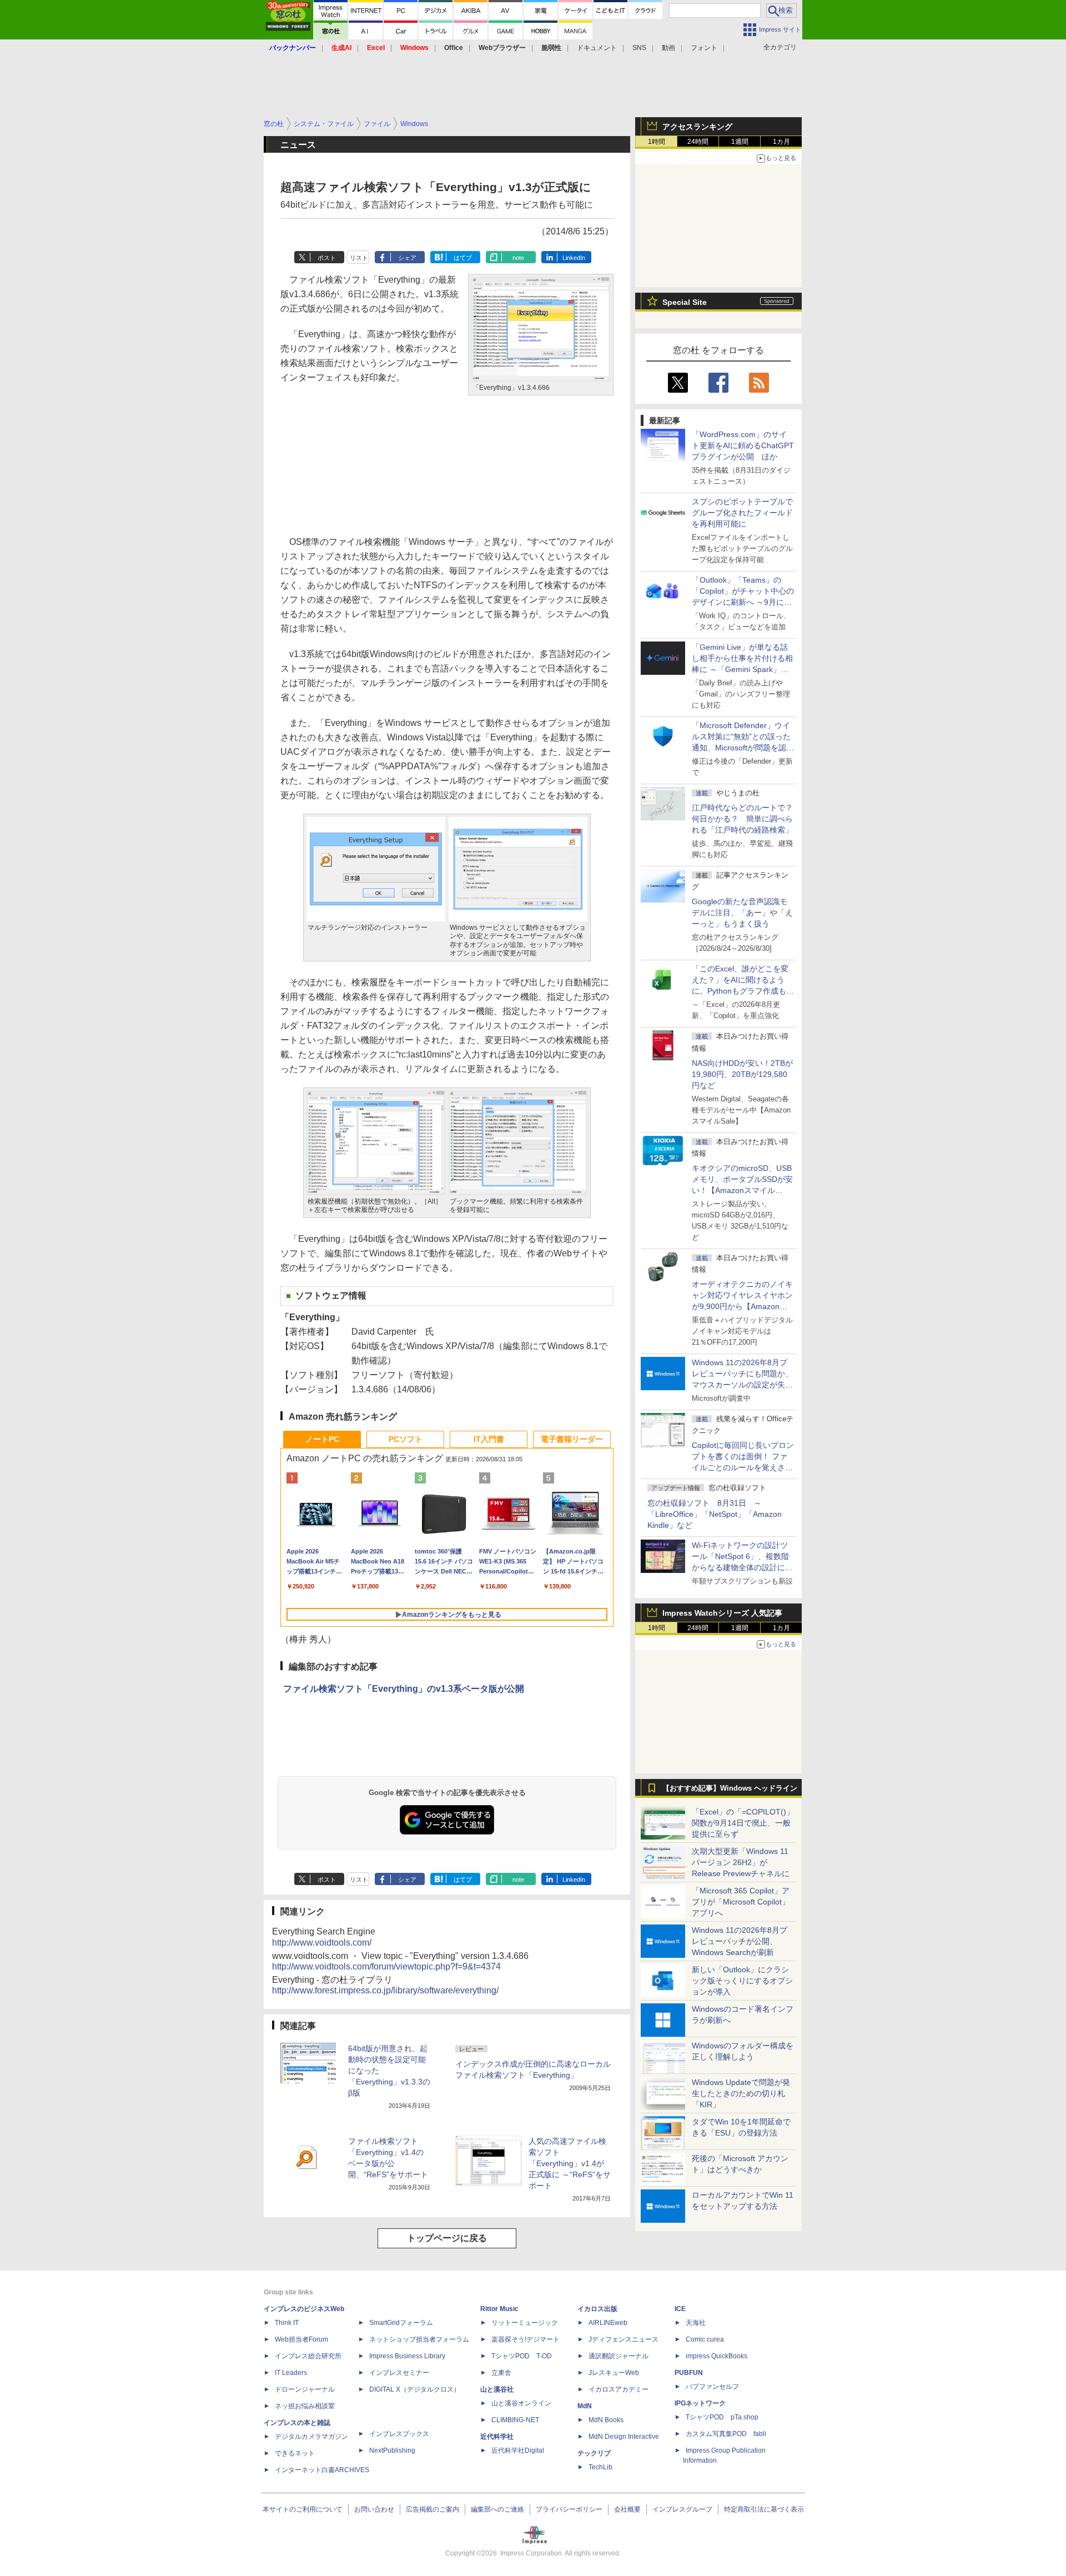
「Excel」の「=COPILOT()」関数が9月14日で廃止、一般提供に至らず (743, 1823)
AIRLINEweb (608, 2323)
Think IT (287, 2323)
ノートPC (322, 1439)
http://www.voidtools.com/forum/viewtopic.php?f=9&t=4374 (386, 1966)
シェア (407, 258)
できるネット (295, 2453)
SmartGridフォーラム (401, 2323)
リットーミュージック (525, 2323)
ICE (680, 2309)
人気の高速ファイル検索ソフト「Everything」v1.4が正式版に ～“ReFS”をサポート (570, 2163)
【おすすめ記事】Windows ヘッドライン (730, 1788)
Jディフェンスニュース (623, 2339)
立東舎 (501, 2373)
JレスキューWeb (614, 2373)
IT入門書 (489, 1439)
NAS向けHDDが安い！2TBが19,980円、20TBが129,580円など (742, 1074)
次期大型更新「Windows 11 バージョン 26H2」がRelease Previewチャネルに (741, 1862)
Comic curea (705, 2339)
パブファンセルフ (712, 2387)
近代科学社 (497, 2437)
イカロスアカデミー (619, 2389)
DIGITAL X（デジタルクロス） (415, 2389)
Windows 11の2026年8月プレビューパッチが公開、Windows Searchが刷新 (740, 1941)
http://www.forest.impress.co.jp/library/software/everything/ (385, 1990)
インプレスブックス (399, 2434)
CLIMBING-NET (515, 2420)
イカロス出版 (597, 2309)
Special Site (685, 302)
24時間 (698, 142)
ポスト (327, 258)
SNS (639, 48)
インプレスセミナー (399, 2373)
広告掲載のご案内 (433, 2509)
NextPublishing (392, 2450)
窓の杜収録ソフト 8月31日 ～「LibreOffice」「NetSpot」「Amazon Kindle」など (715, 1514)
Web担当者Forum (301, 2339)
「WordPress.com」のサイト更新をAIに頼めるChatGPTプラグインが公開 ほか (743, 445)
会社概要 (627, 2509)
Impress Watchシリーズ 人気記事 (722, 1613)
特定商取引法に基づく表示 (764, 2509)
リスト (359, 258)
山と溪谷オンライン (521, 2403)
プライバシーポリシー (569, 2509)
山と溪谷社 (497, 2389)
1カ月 (781, 142)
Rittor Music (499, 2309)
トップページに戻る (447, 2238)
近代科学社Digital (518, 2450)
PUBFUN (689, 2373)
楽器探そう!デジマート (526, 2339)
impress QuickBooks (716, 2356)
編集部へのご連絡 (497, 2509)
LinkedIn (574, 258)
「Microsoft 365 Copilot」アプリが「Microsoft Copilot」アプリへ (741, 1902)
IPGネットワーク (700, 2403)
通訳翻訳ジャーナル (619, 2356)
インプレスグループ (682, 2509)
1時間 (657, 142)
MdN (585, 2406)
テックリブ (594, 2453)
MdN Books (606, 2420)
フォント (704, 48)
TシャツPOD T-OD (522, 2356)
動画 (668, 48)
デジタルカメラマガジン (311, 2437)
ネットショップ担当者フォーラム (419, 2339)
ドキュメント (597, 48)
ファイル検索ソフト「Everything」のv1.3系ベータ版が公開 (404, 1689)
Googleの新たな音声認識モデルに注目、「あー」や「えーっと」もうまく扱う (742, 913)
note (518, 258)
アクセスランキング (697, 127)
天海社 (696, 2323)
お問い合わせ (374, 2509)
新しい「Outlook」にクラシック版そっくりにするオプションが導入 (742, 1981)
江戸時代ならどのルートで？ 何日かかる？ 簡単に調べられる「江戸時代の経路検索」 (746, 819)
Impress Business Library (407, 2356)
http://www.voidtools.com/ (322, 1943)
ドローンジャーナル (305, 2389)
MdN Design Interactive (624, 2437)
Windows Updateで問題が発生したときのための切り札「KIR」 (741, 2093)
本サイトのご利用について (303, 2509)
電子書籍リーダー (572, 1439)
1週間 (740, 142)
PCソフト (406, 1439)
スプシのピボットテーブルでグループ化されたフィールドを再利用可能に (742, 513)
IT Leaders (291, 2373)
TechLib (600, 2467)
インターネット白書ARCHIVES (322, 2470)
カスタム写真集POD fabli (726, 2434)
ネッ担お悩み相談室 (305, 2406)
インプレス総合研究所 (308, 2356)
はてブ (463, 258)
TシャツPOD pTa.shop (722, 2417)
